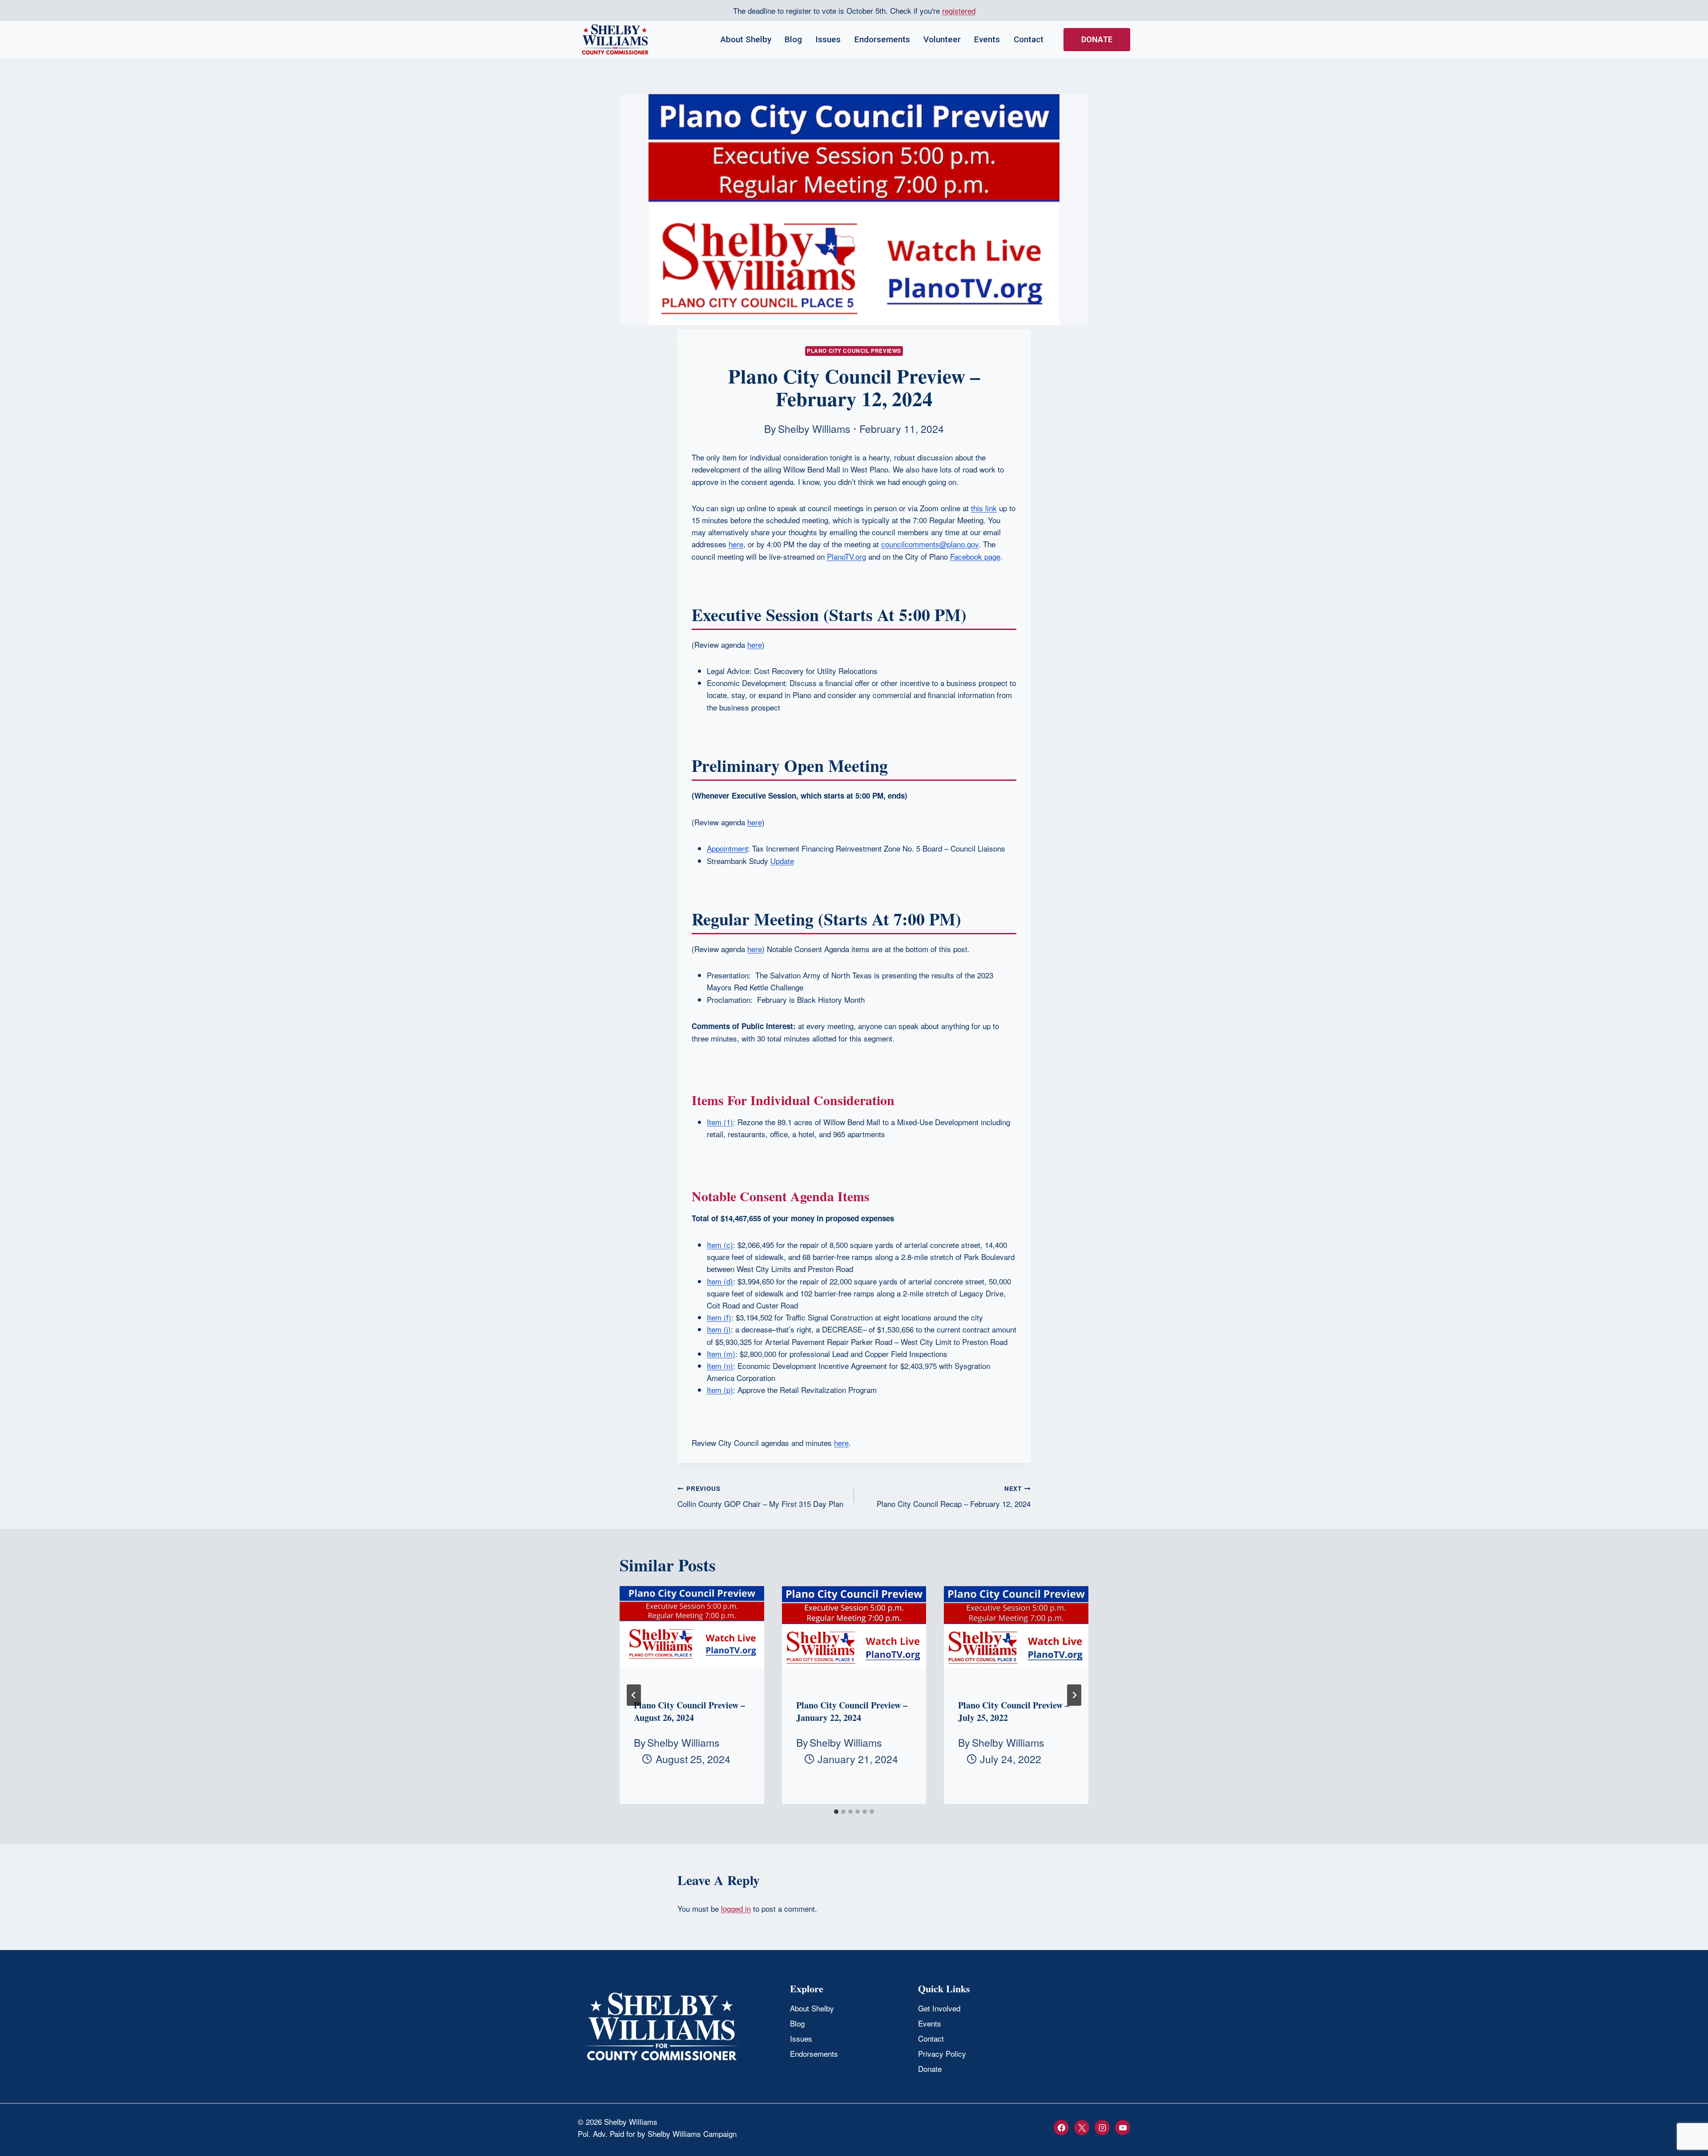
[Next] (1074, 1695)
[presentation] (692, 1634)
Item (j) (719, 1329)
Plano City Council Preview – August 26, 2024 (689, 1711)
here (736, 544)
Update (782, 861)
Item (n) (720, 1366)
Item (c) (720, 1245)
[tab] (836, 1812)
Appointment (727, 848)
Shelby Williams (814, 428)
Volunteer (942, 39)
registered (959, 10)
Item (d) (720, 1281)
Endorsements (882, 39)
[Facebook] (1061, 2128)
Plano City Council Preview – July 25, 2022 (1014, 1711)
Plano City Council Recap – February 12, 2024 (954, 1497)
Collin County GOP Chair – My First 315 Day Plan (760, 1497)
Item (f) (719, 1317)
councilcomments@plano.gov (930, 544)
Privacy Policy (942, 2053)
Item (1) (720, 1122)
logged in (736, 1908)
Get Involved (939, 2008)
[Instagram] (1102, 2128)
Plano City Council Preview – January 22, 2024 (852, 1711)
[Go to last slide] (634, 1695)
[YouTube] (1123, 2128)
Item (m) (721, 1354)
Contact (1029, 39)
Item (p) (720, 1390)
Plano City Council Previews (854, 351)
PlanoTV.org (846, 556)
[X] (1082, 2128)
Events (987, 39)
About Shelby (746, 39)
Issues (828, 39)
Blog (793, 39)
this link (984, 508)
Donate (1097, 39)
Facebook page (975, 556)
